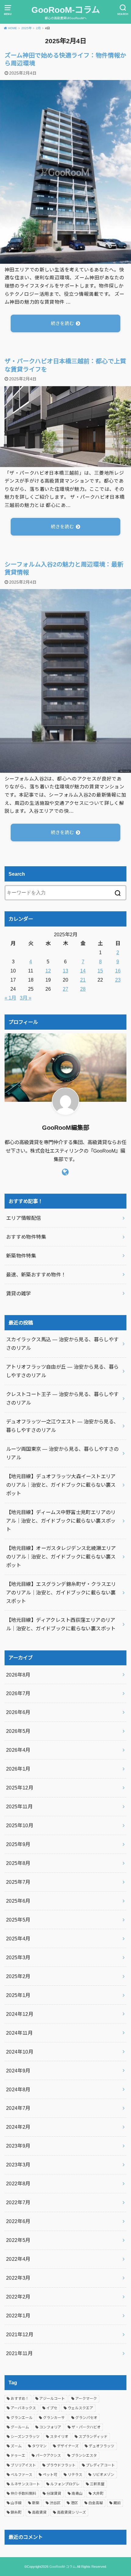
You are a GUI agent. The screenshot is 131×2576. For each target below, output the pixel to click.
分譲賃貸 (54, 2494)
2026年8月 (18, 1675)
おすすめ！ (20, 2399)
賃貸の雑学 (19, 1293)
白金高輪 (96, 2503)
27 (65, 989)
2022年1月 (18, 2316)
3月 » (26, 998)
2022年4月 (18, 2259)
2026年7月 (18, 1693)
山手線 (16, 2503)
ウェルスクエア (80, 2408)
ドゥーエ (18, 2456)
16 (118, 971)
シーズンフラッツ (25, 2437)
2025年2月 (18, 1976)
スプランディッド (93, 2437)
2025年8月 (18, 1863)
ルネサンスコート (25, 2484)
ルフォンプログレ (65, 2484)
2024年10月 (20, 2052)
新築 (36, 2503)
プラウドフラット (61, 2465)
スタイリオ (59, 2437)
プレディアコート (100, 2465)
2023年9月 (18, 2146)
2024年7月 (18, 2108)
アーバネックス (23, 2408)
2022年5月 (18, 2240)
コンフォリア (50, 2427)
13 (65, 971)
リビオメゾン (103, 2475)
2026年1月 (18, 1769)
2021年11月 (19, 2353)
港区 (74, 2503)
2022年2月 (18, 2297)
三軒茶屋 (97, 2484)
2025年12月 (20, 1788)
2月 (38, 28)
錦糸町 (16, 2512)
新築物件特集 (21, 1256)
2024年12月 (20, 2014)
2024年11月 (19, 2033)
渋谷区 (55, 2503)
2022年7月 (18, 2202)
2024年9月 (18, 2071)
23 (118, 980)
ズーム (16, 2446)
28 (83, 989)
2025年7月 (18, 1882)
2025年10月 (20, 1825)
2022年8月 (18, 2183)
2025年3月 (18, 1957)
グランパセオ (86, 2418)
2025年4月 (18, 1939)
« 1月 (10, 998)
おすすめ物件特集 (26, 1237)
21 (83, 980)
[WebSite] (65, 1172)
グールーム (20, 2427)
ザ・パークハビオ (86, 2427)
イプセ (52, 2408)
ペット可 (50, 2475)
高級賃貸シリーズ (71, 2512)
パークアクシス (48, 2456)
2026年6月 (18, 1712)
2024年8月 (18, 2089)
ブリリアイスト (23, 2465)
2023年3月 (18, 2165)
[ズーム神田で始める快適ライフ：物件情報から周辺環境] (65, 260)
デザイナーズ (68, 2446)
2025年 (27, 28)
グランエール (22, 2418)
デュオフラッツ (101, 2446)
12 (48, 971)
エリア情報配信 (24, 1218)
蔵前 (117, 2503)
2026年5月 (18, 1731)
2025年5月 (18, 1920)
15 (100, 971)
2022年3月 (18, 2278)
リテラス (75, 2475)
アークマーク (86, 2399)
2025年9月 (18, 1844)
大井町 (98, 2494)
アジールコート (52, 2399)
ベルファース (21, 2475)
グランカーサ (54, 2418)
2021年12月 (20, 2334)
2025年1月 (18, 1995)
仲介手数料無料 (23, 2494)
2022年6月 (18, 2221)
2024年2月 (18, 2127)
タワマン (39, 2446)
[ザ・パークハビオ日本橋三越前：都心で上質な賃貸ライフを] (65, 463)
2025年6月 (18, 1901)
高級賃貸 (39, 2512)
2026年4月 (18, 1750)
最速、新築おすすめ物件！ (36, 1275)
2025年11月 (19, 1806)
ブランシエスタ (84, 2456)
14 (83, 971)
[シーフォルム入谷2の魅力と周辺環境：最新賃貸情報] (65, 769)
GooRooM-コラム (66, 10)
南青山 (77, 2494)
